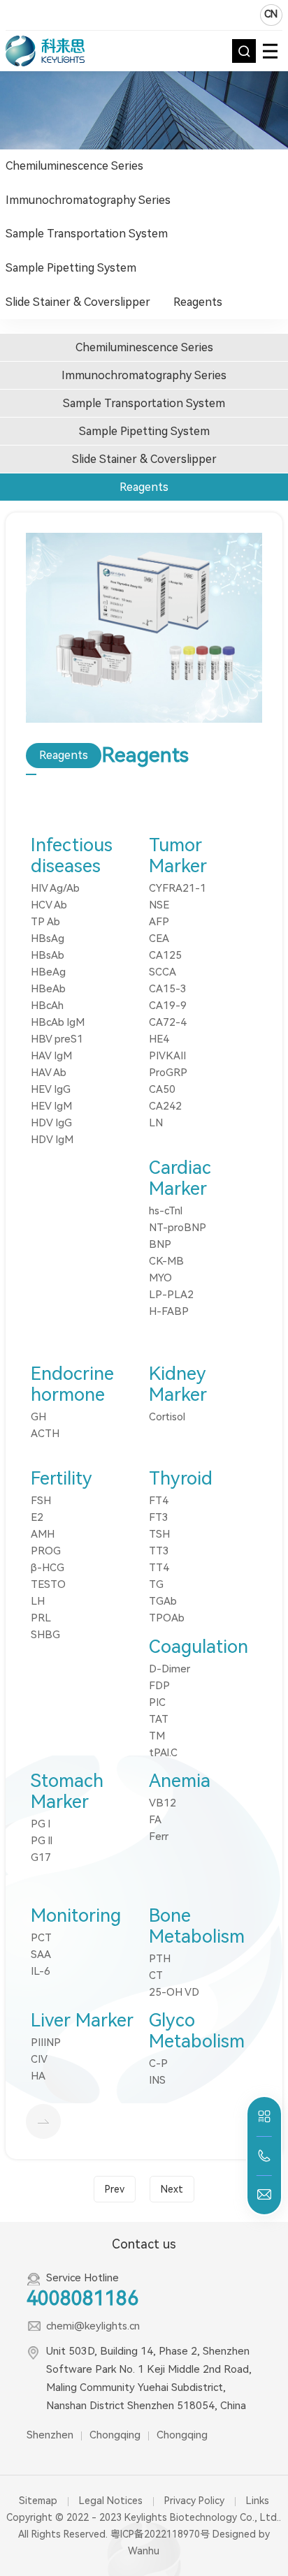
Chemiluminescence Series (74, 166)
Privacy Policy (194, 2501)
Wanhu (144, 2551)
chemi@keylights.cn (93, 2326)
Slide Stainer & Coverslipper (78, 302)
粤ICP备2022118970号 (160, 2534)
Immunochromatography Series (88, 200)
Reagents (198, 302)
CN (271, 14)
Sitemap (38, 2501)
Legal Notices (111, 2501)
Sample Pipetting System (71, 268)
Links (258, 2501)
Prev (115, 2189)
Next (172, 2189)
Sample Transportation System (87, 234)
